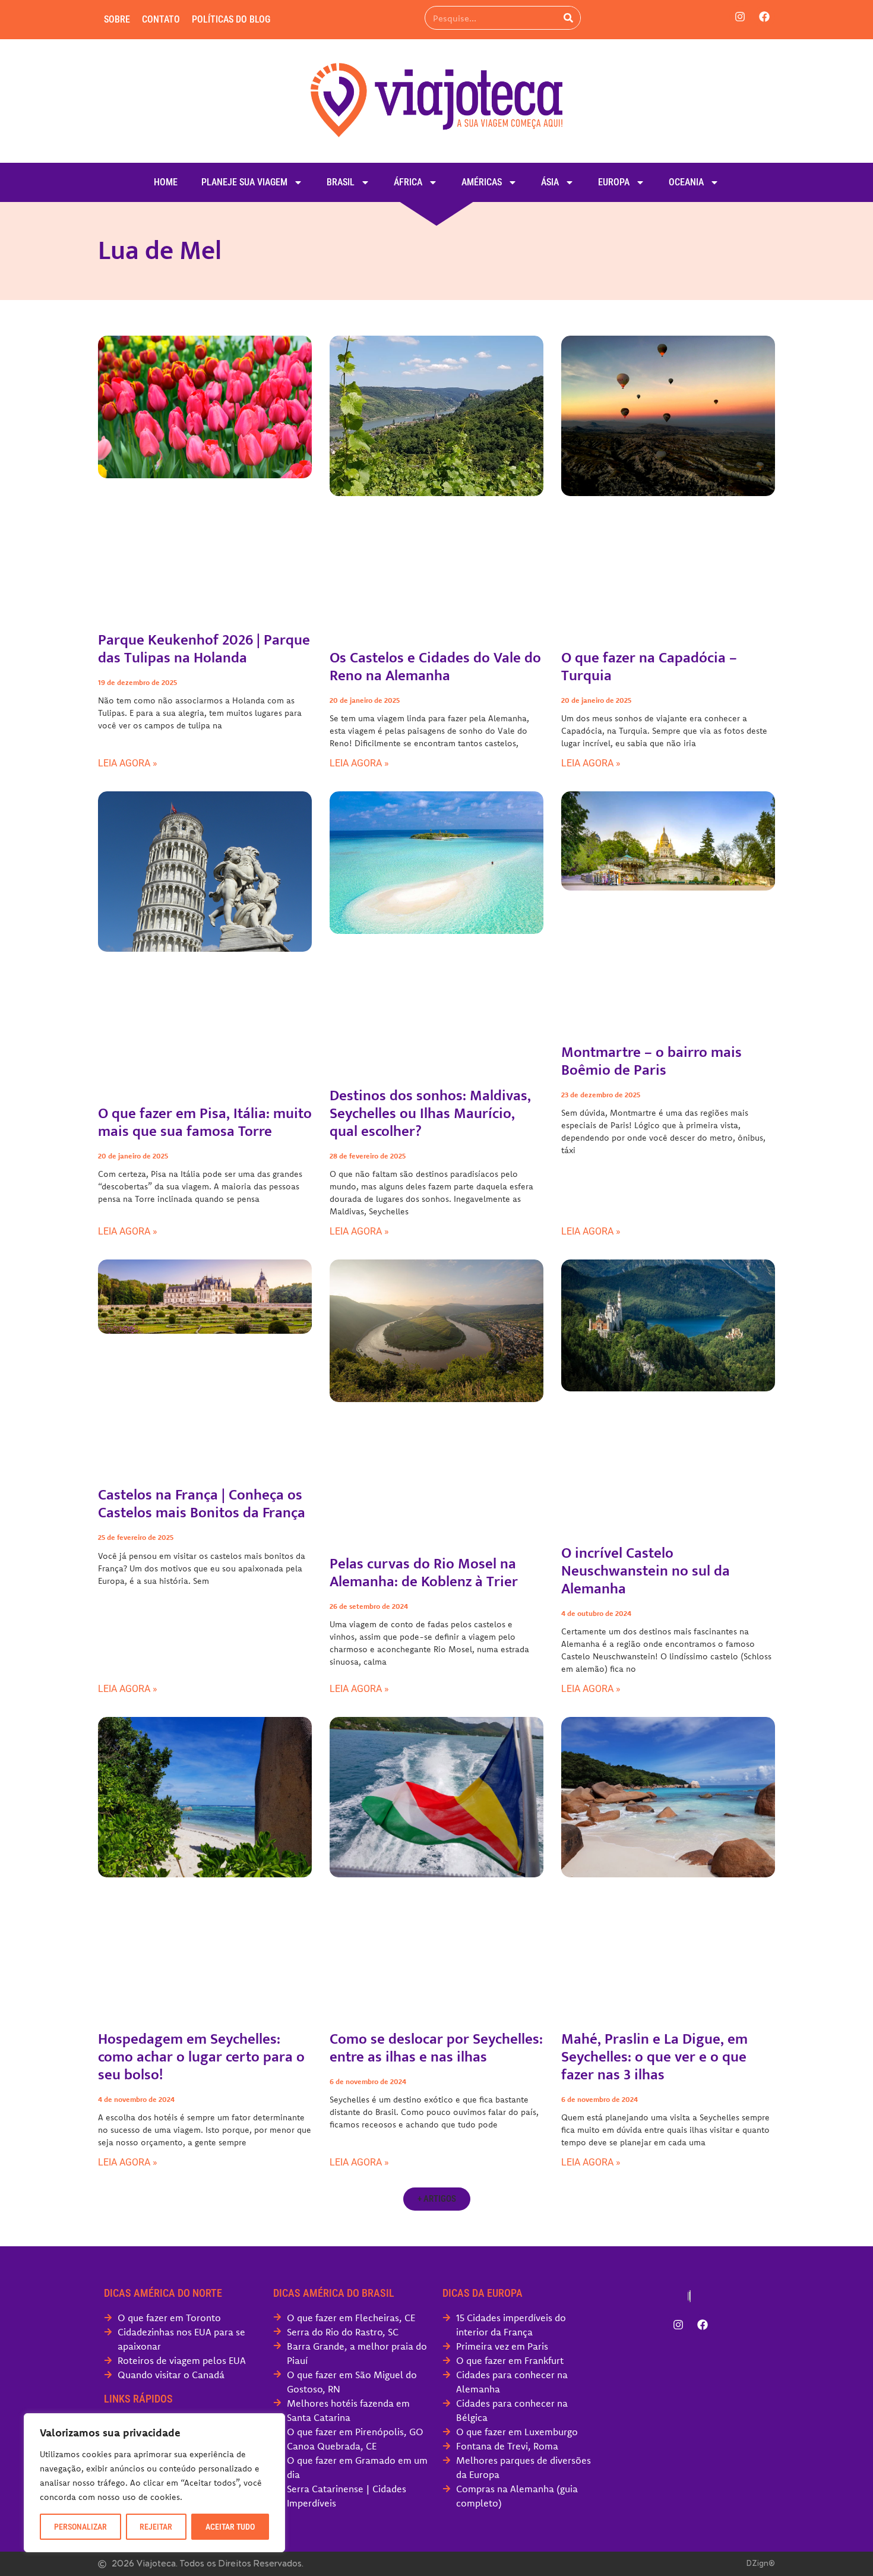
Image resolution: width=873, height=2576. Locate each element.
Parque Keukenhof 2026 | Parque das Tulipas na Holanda (204, 649)
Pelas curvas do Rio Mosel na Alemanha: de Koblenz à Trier (424, 1573)
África (408, 182)
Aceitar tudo (230, 2527)
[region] (154, 2483)
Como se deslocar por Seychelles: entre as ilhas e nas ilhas (436, 2048)
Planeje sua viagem (244, 182)
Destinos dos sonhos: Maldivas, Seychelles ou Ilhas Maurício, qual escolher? (430, 1114)
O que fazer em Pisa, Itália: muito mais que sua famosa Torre (205, 1123)
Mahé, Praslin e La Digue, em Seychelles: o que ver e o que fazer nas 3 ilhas (654, 2057)
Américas (482, 182)
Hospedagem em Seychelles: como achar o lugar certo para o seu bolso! (201, 2057)
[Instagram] (740, 17)
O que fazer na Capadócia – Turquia (649, 667)
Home (166, 182)
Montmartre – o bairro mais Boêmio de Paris (651, 1061)
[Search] (568, 18)
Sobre (117, 19)
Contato (161, 19)
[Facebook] (764, 17)
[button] (437, 2199)
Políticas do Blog (231, 19)
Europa (614, 182)
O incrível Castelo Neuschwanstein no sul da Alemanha (646, 1571)
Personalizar (80, 2527)
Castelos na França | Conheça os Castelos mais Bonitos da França (202, 1504)
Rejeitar (156, 2527)
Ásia (550, 182)
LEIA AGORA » (128, 763)
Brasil (341, 182)
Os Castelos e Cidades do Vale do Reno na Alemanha (435, 667)
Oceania (686, 182)
